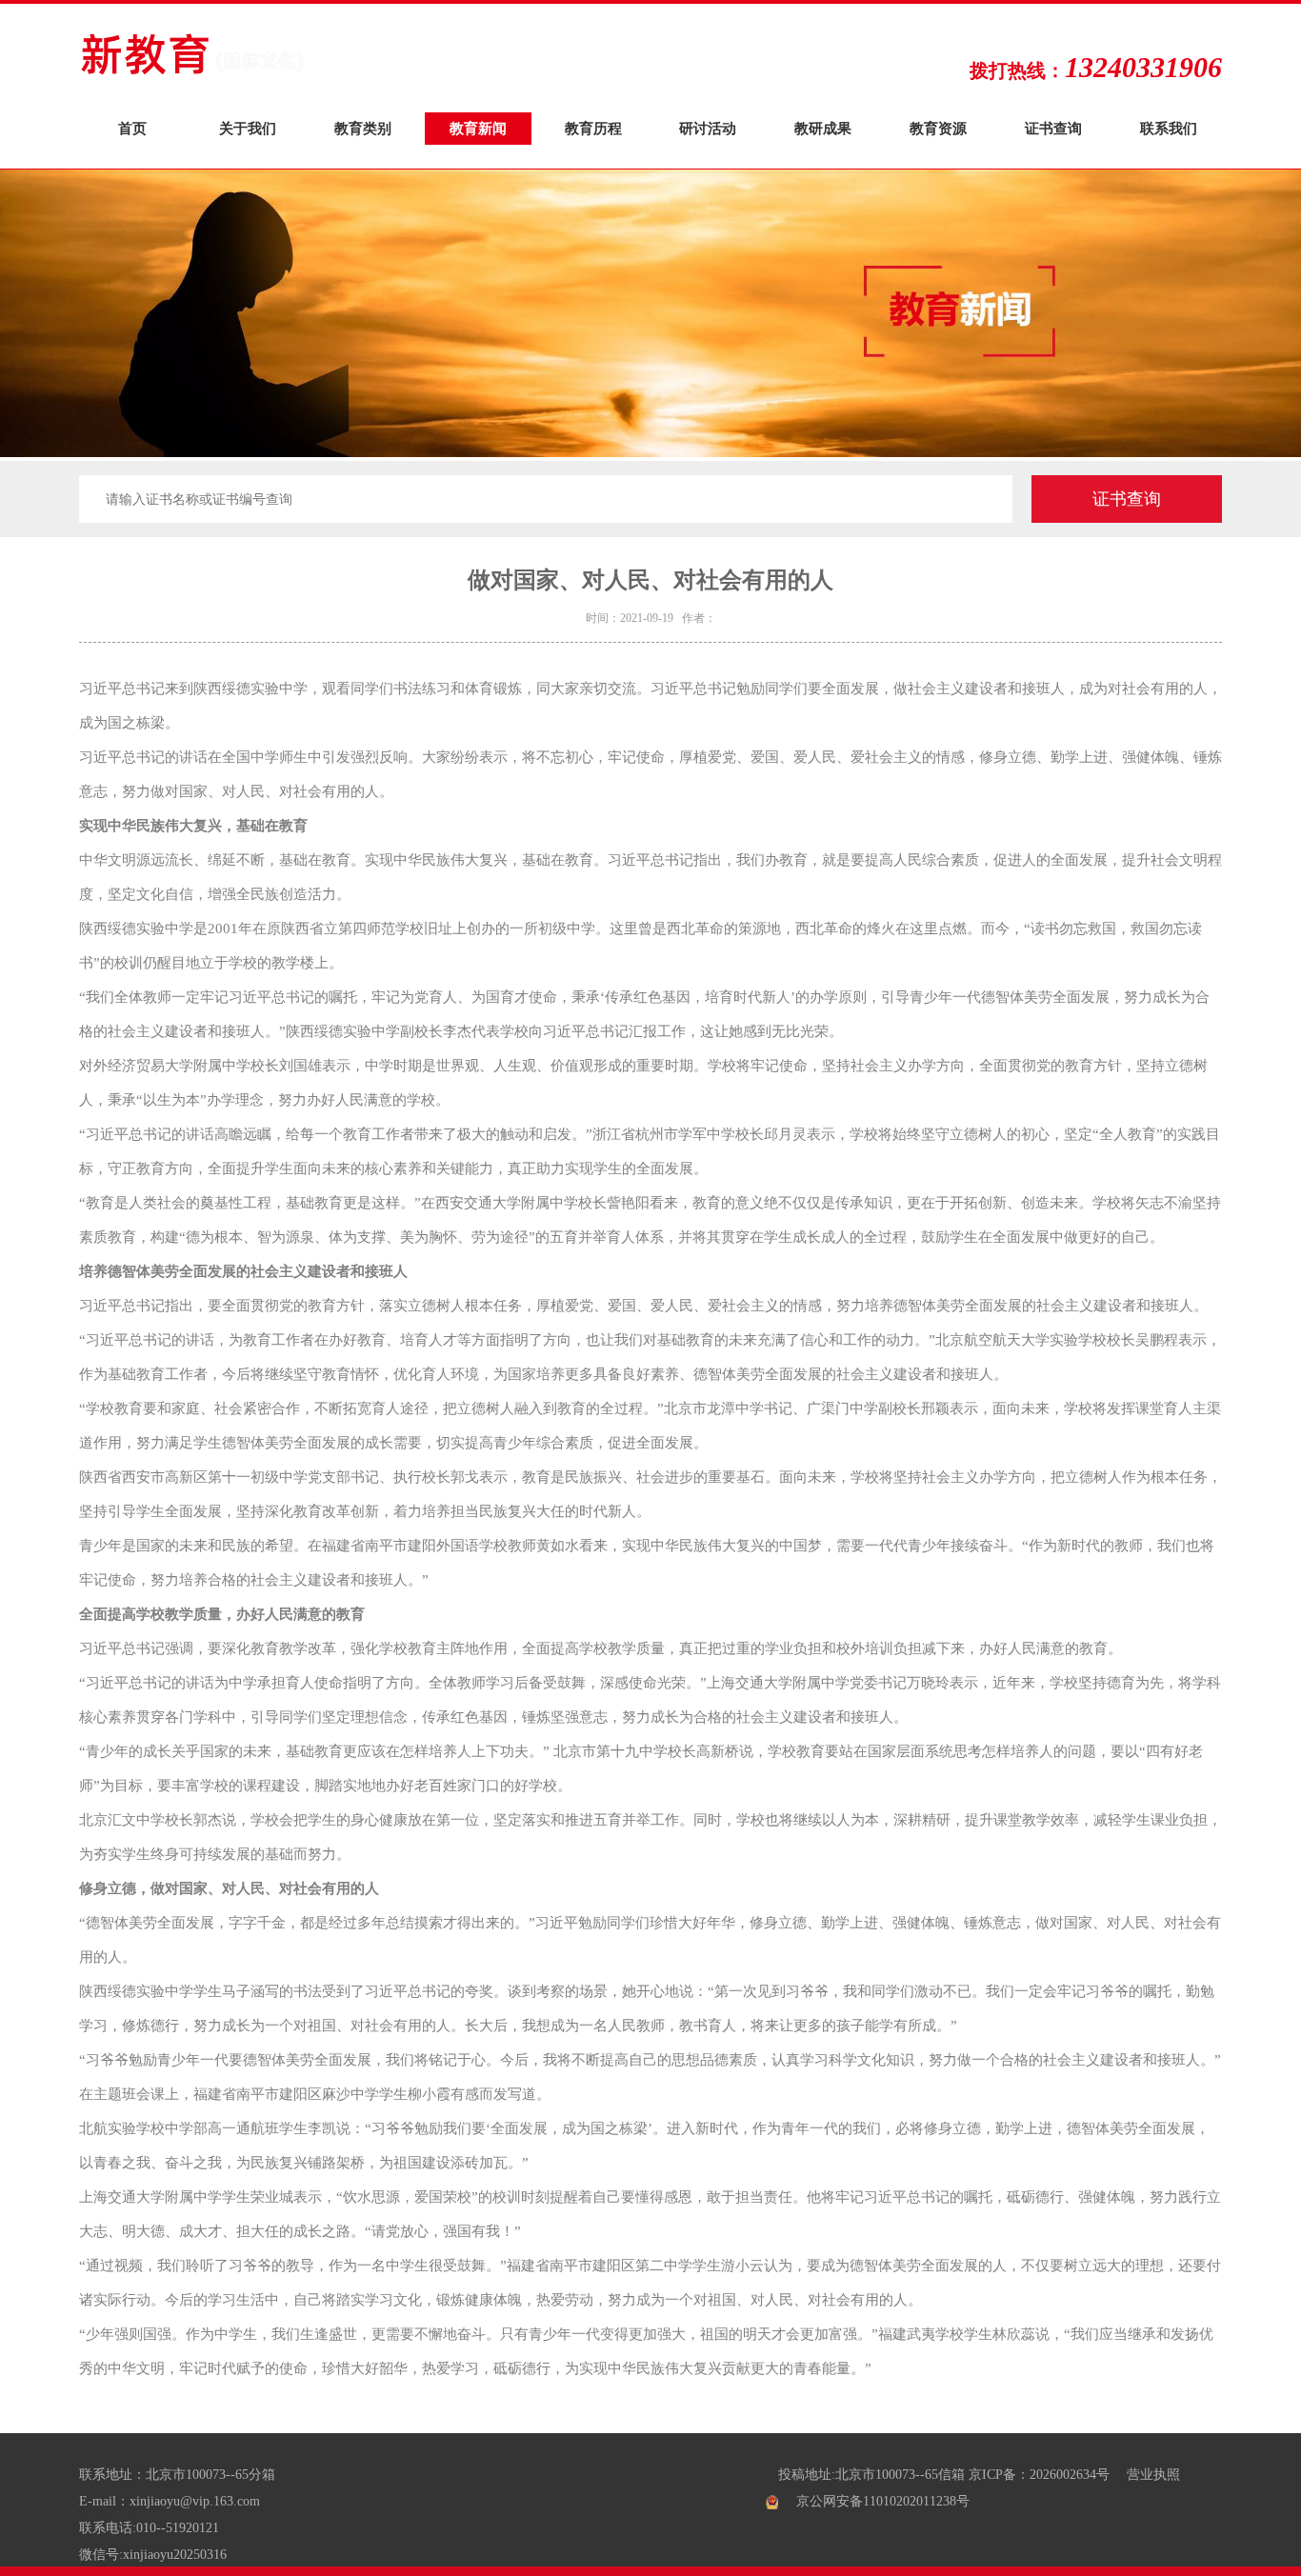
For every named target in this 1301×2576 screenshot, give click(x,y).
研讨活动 (708, 128)
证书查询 (1053, 128)
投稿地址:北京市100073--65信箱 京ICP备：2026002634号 (944, 2475)
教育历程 (593, 128)
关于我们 (248, 128)
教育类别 (363, 128)
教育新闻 (478, 128)
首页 (132, 128)
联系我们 (1169, 128)
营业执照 (1153, 2475)
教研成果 (823, 128)
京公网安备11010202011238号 (883, 2501)
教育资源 (938, 128)
